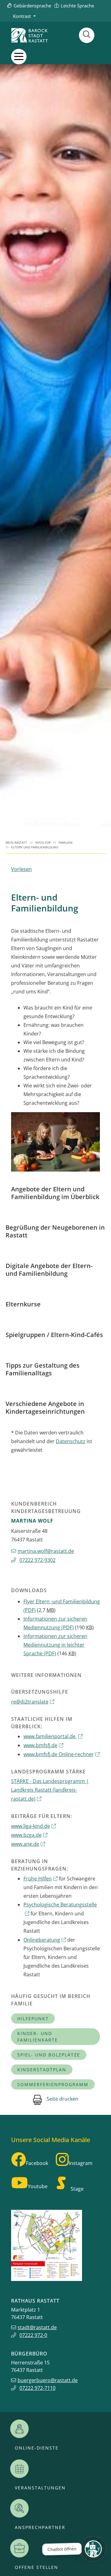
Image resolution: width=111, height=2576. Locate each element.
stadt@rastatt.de (37, 2327)
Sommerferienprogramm (53, 2084)
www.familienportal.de (50, 1736)
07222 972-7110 (37, 2388)
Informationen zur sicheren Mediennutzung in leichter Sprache (55, 1645)
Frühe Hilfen (38, 1879)
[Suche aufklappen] (87, 35)
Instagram (81, 2163)
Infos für (43, 843)
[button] (19, 56)
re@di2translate (30, 1702)
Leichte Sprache (77, 6)
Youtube (38, 2186)
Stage (77, 2189)
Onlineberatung (42, 1940)
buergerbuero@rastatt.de (48, 2380)
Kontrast (22, 16)
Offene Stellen (37, 2567)
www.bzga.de (26, 1835)
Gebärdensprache (32, 6)
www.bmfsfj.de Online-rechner (59, 1754)
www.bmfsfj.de (40, 1745)
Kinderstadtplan (42, 2070)
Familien (66, 843)
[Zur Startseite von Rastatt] (30, 35)
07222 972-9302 (37, 1560)
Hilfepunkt (33, 2019)
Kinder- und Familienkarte (38, 2037)
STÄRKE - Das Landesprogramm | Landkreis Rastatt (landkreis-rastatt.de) (50, 1790)
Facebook (37, 2163)
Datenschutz (71, 1441)
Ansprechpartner (40, 2527)
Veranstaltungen (40, 2488)
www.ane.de (25, 1844)
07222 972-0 (33, 2335)
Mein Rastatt (16, 843)
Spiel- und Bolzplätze (49, 2055)
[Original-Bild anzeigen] (55, 1142)
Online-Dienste (37, 2448)
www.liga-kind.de (31, 1826)
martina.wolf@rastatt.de (46, 1551)
